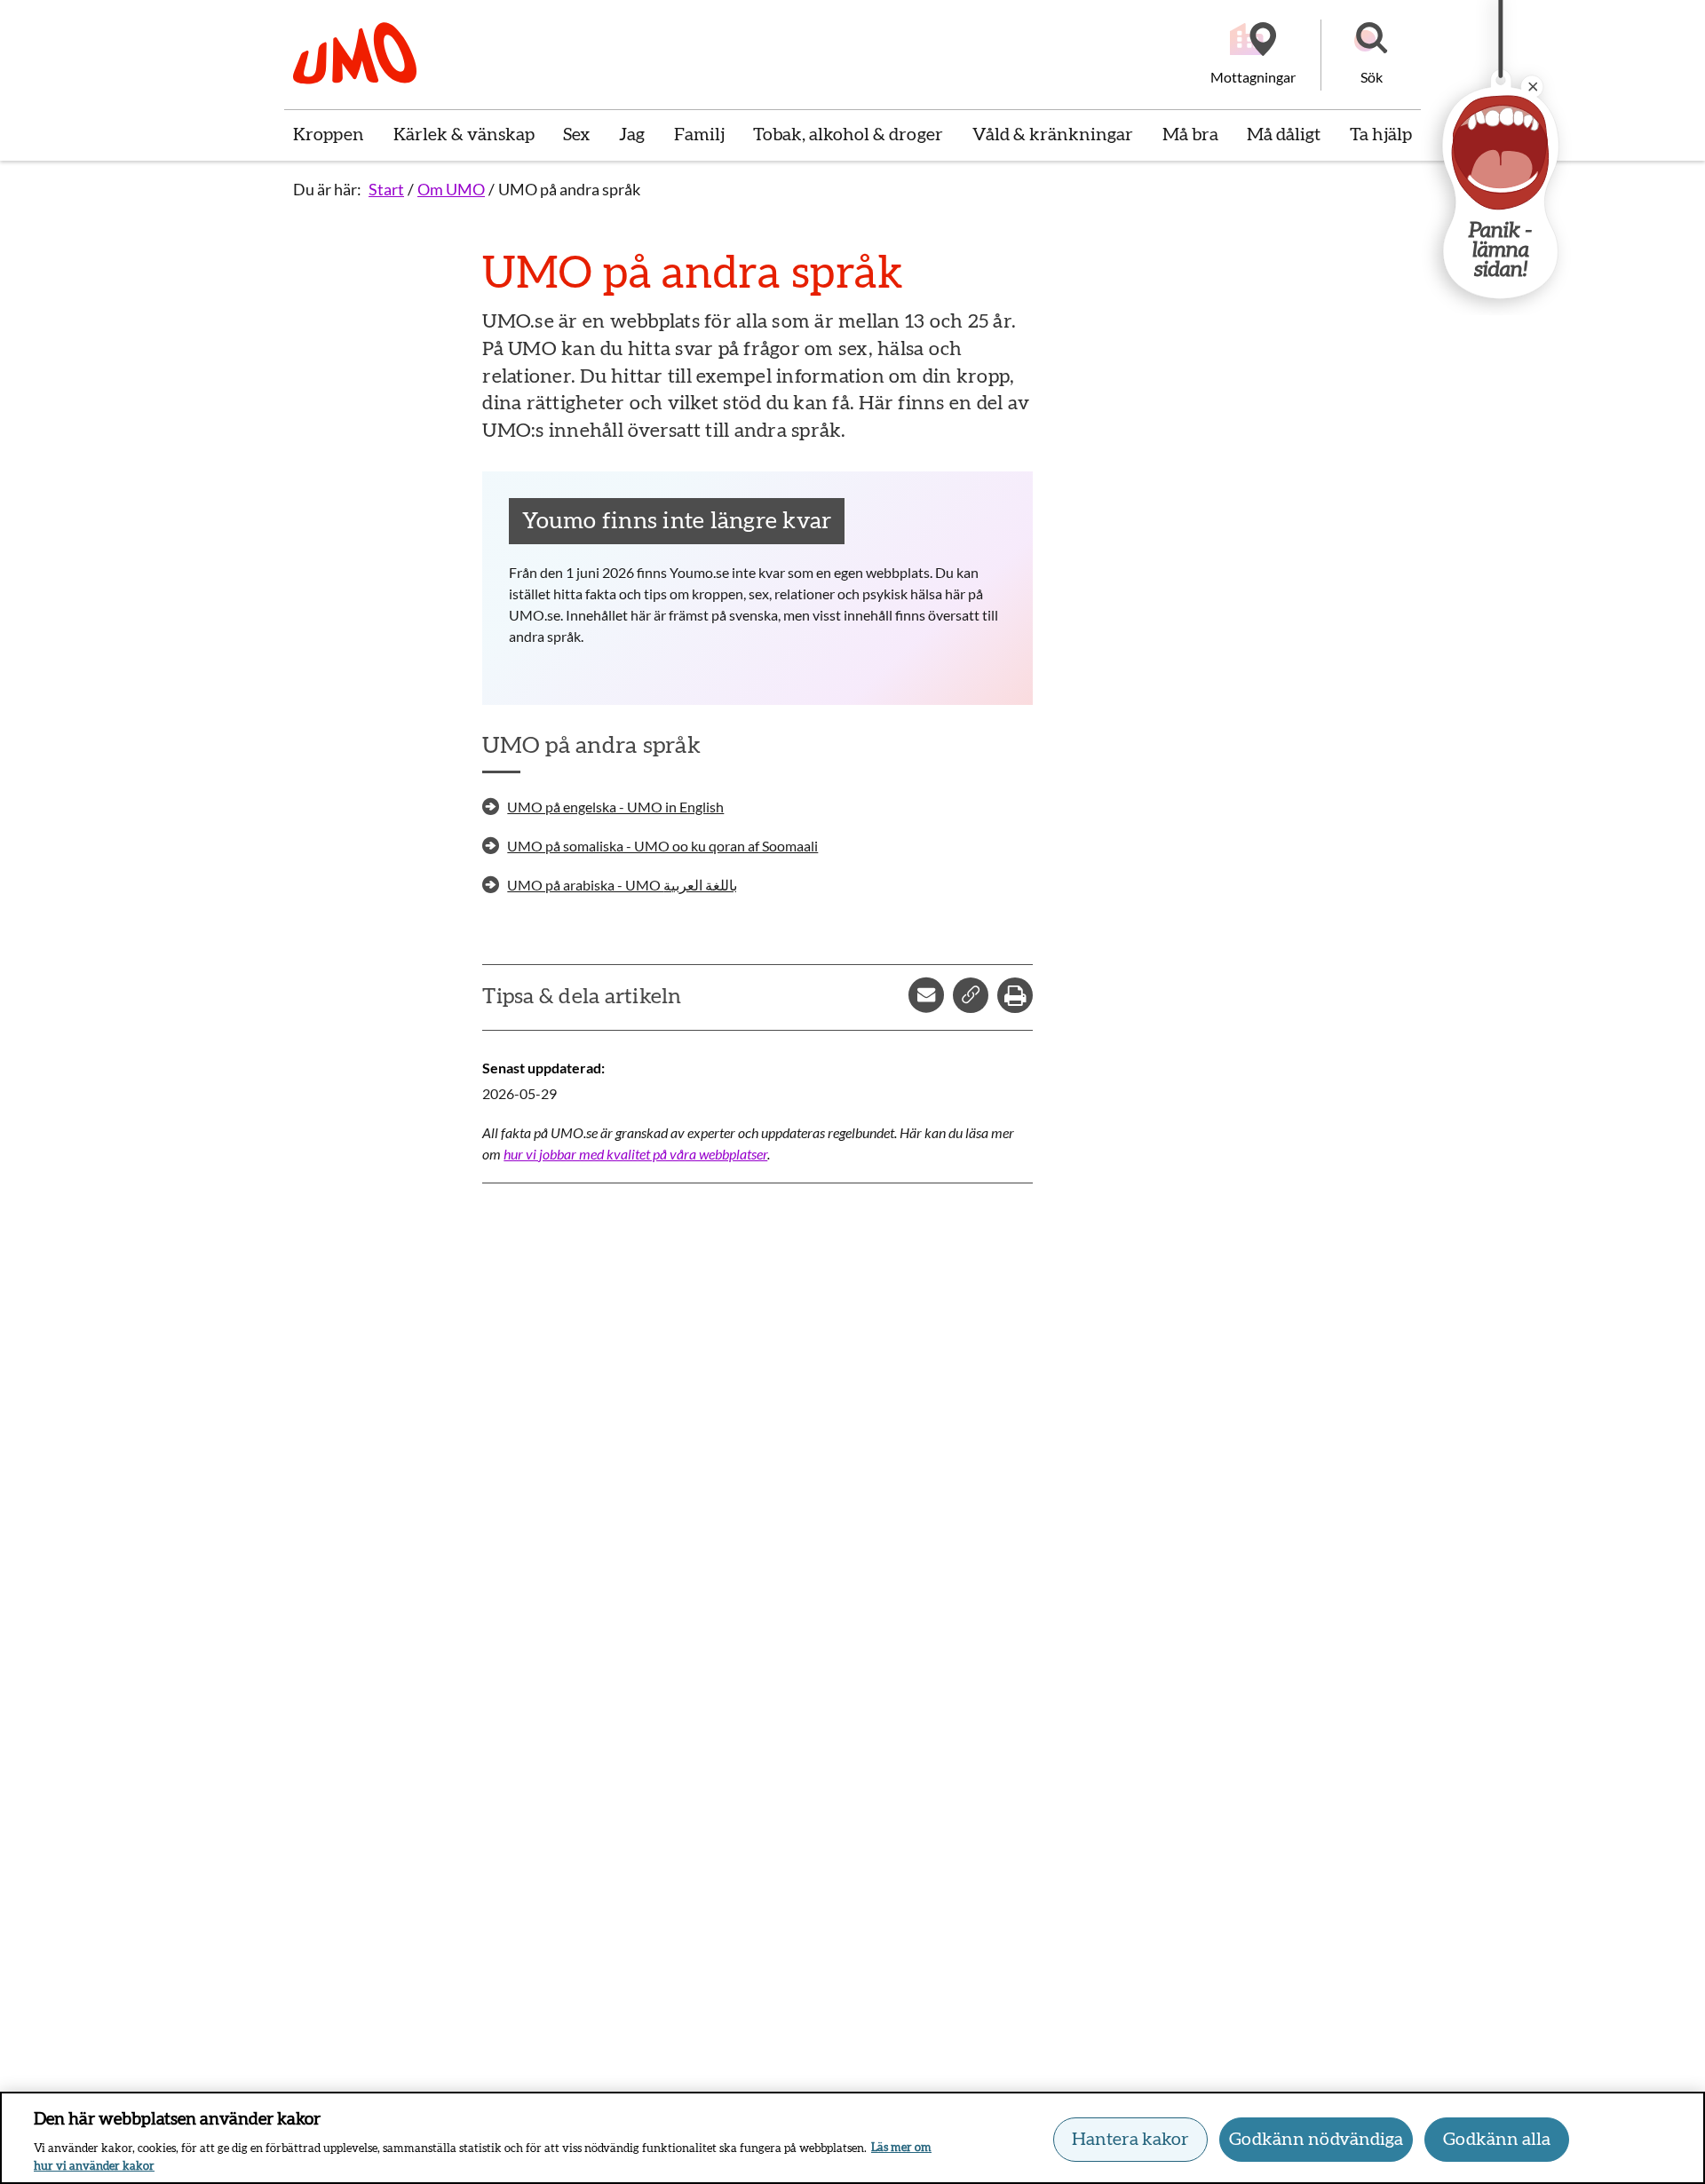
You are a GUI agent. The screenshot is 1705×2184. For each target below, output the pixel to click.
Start (386, 189)
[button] (1371, 55)
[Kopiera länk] (971, 995)
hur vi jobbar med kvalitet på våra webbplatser (635, 1154)
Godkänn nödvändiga (1316, 2140)
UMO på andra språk (569, 189)
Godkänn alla (1497, 2140)
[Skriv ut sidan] (1015, 995)
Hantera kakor (1130, 2140)
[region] (852, 2138)
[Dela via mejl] (926, 995)
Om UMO (451, 189)
